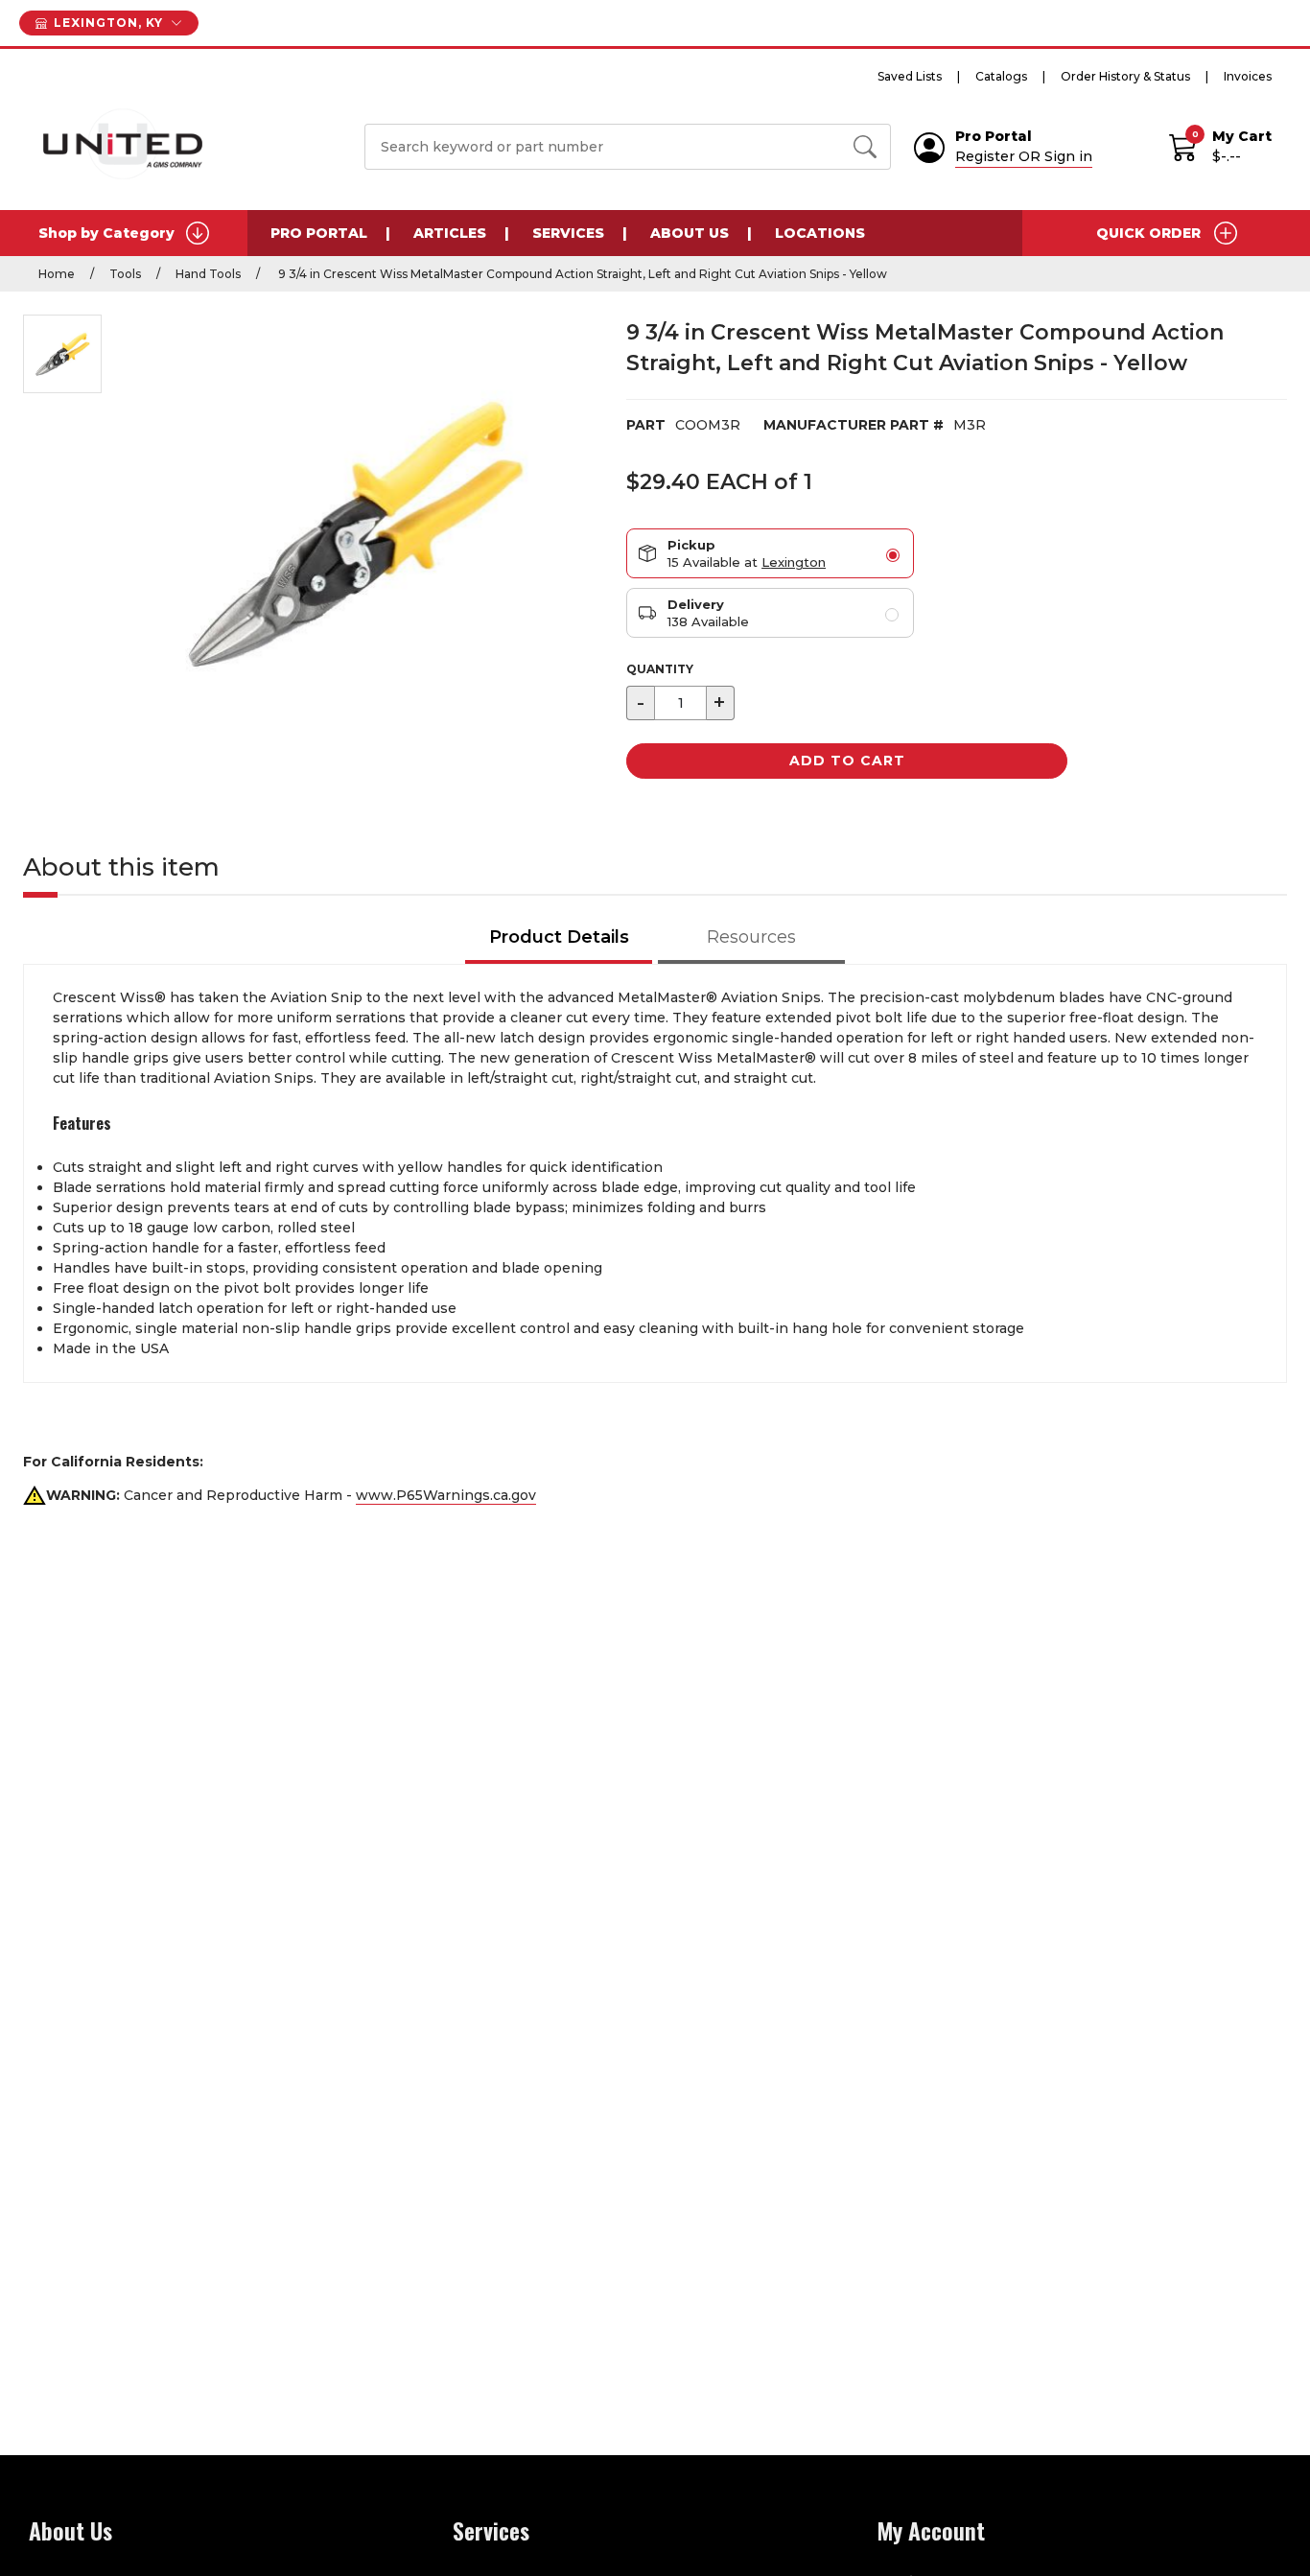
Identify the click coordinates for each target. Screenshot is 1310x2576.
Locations (820, 233)
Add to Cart (847, 761)
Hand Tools (208, 274)
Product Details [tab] (559, 937)
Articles (450, 233)
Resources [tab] (751, 937)
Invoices (1248, 76)
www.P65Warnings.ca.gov (446, 1495)
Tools (125, 274)
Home (57, 274)
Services (568, 233)
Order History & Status (1125, 76)
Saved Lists (910, 76)
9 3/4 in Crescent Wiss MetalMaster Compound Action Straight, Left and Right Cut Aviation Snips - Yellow (581, 274)
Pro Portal (319, 233)
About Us (690, 233)
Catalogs (1001, 76)
